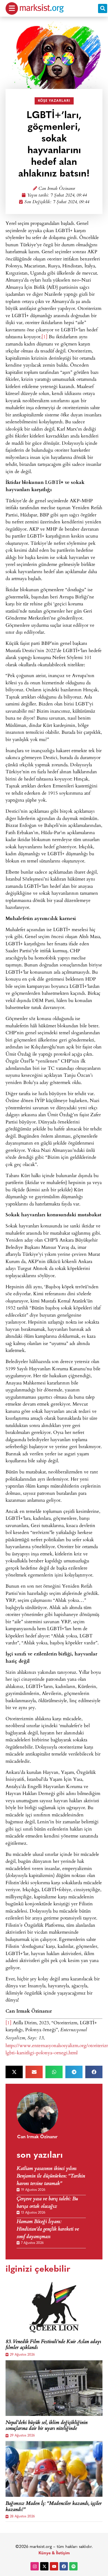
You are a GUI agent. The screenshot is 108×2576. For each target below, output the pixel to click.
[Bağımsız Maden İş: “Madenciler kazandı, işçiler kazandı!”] (54, 2469)
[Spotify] (73, 2566)
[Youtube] (54, 2566)
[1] (44, 336)
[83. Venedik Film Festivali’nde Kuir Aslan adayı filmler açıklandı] (54, 2307)
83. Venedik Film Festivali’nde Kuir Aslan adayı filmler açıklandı (53, 2345)
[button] (103, 8)
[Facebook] (64, 2566)
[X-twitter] (44, 2566)
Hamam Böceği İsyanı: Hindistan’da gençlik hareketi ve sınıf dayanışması (48, 2230)
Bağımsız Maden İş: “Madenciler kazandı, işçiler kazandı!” (54, 2507)
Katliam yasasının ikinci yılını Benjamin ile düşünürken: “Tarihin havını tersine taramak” (51, 2176)
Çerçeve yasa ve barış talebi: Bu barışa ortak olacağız (47, 2203)
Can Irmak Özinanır (57, 189)
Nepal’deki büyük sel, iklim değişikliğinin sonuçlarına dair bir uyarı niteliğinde (47, 2426)
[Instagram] (35, 2566)
